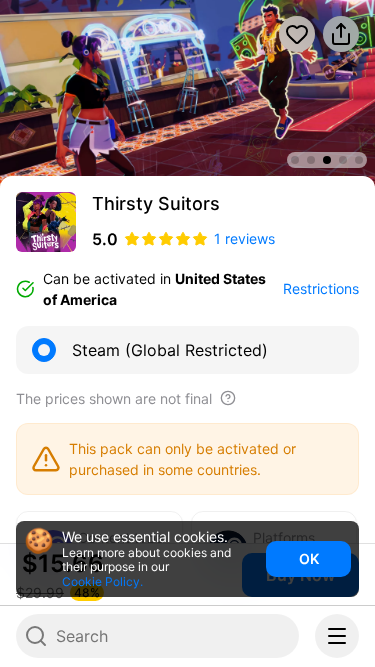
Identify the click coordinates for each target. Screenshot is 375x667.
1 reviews (244, 238)
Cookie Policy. (102, 582)
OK (309, 558)
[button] (28, 94)
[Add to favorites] (297, 34)
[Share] (341, 34)
